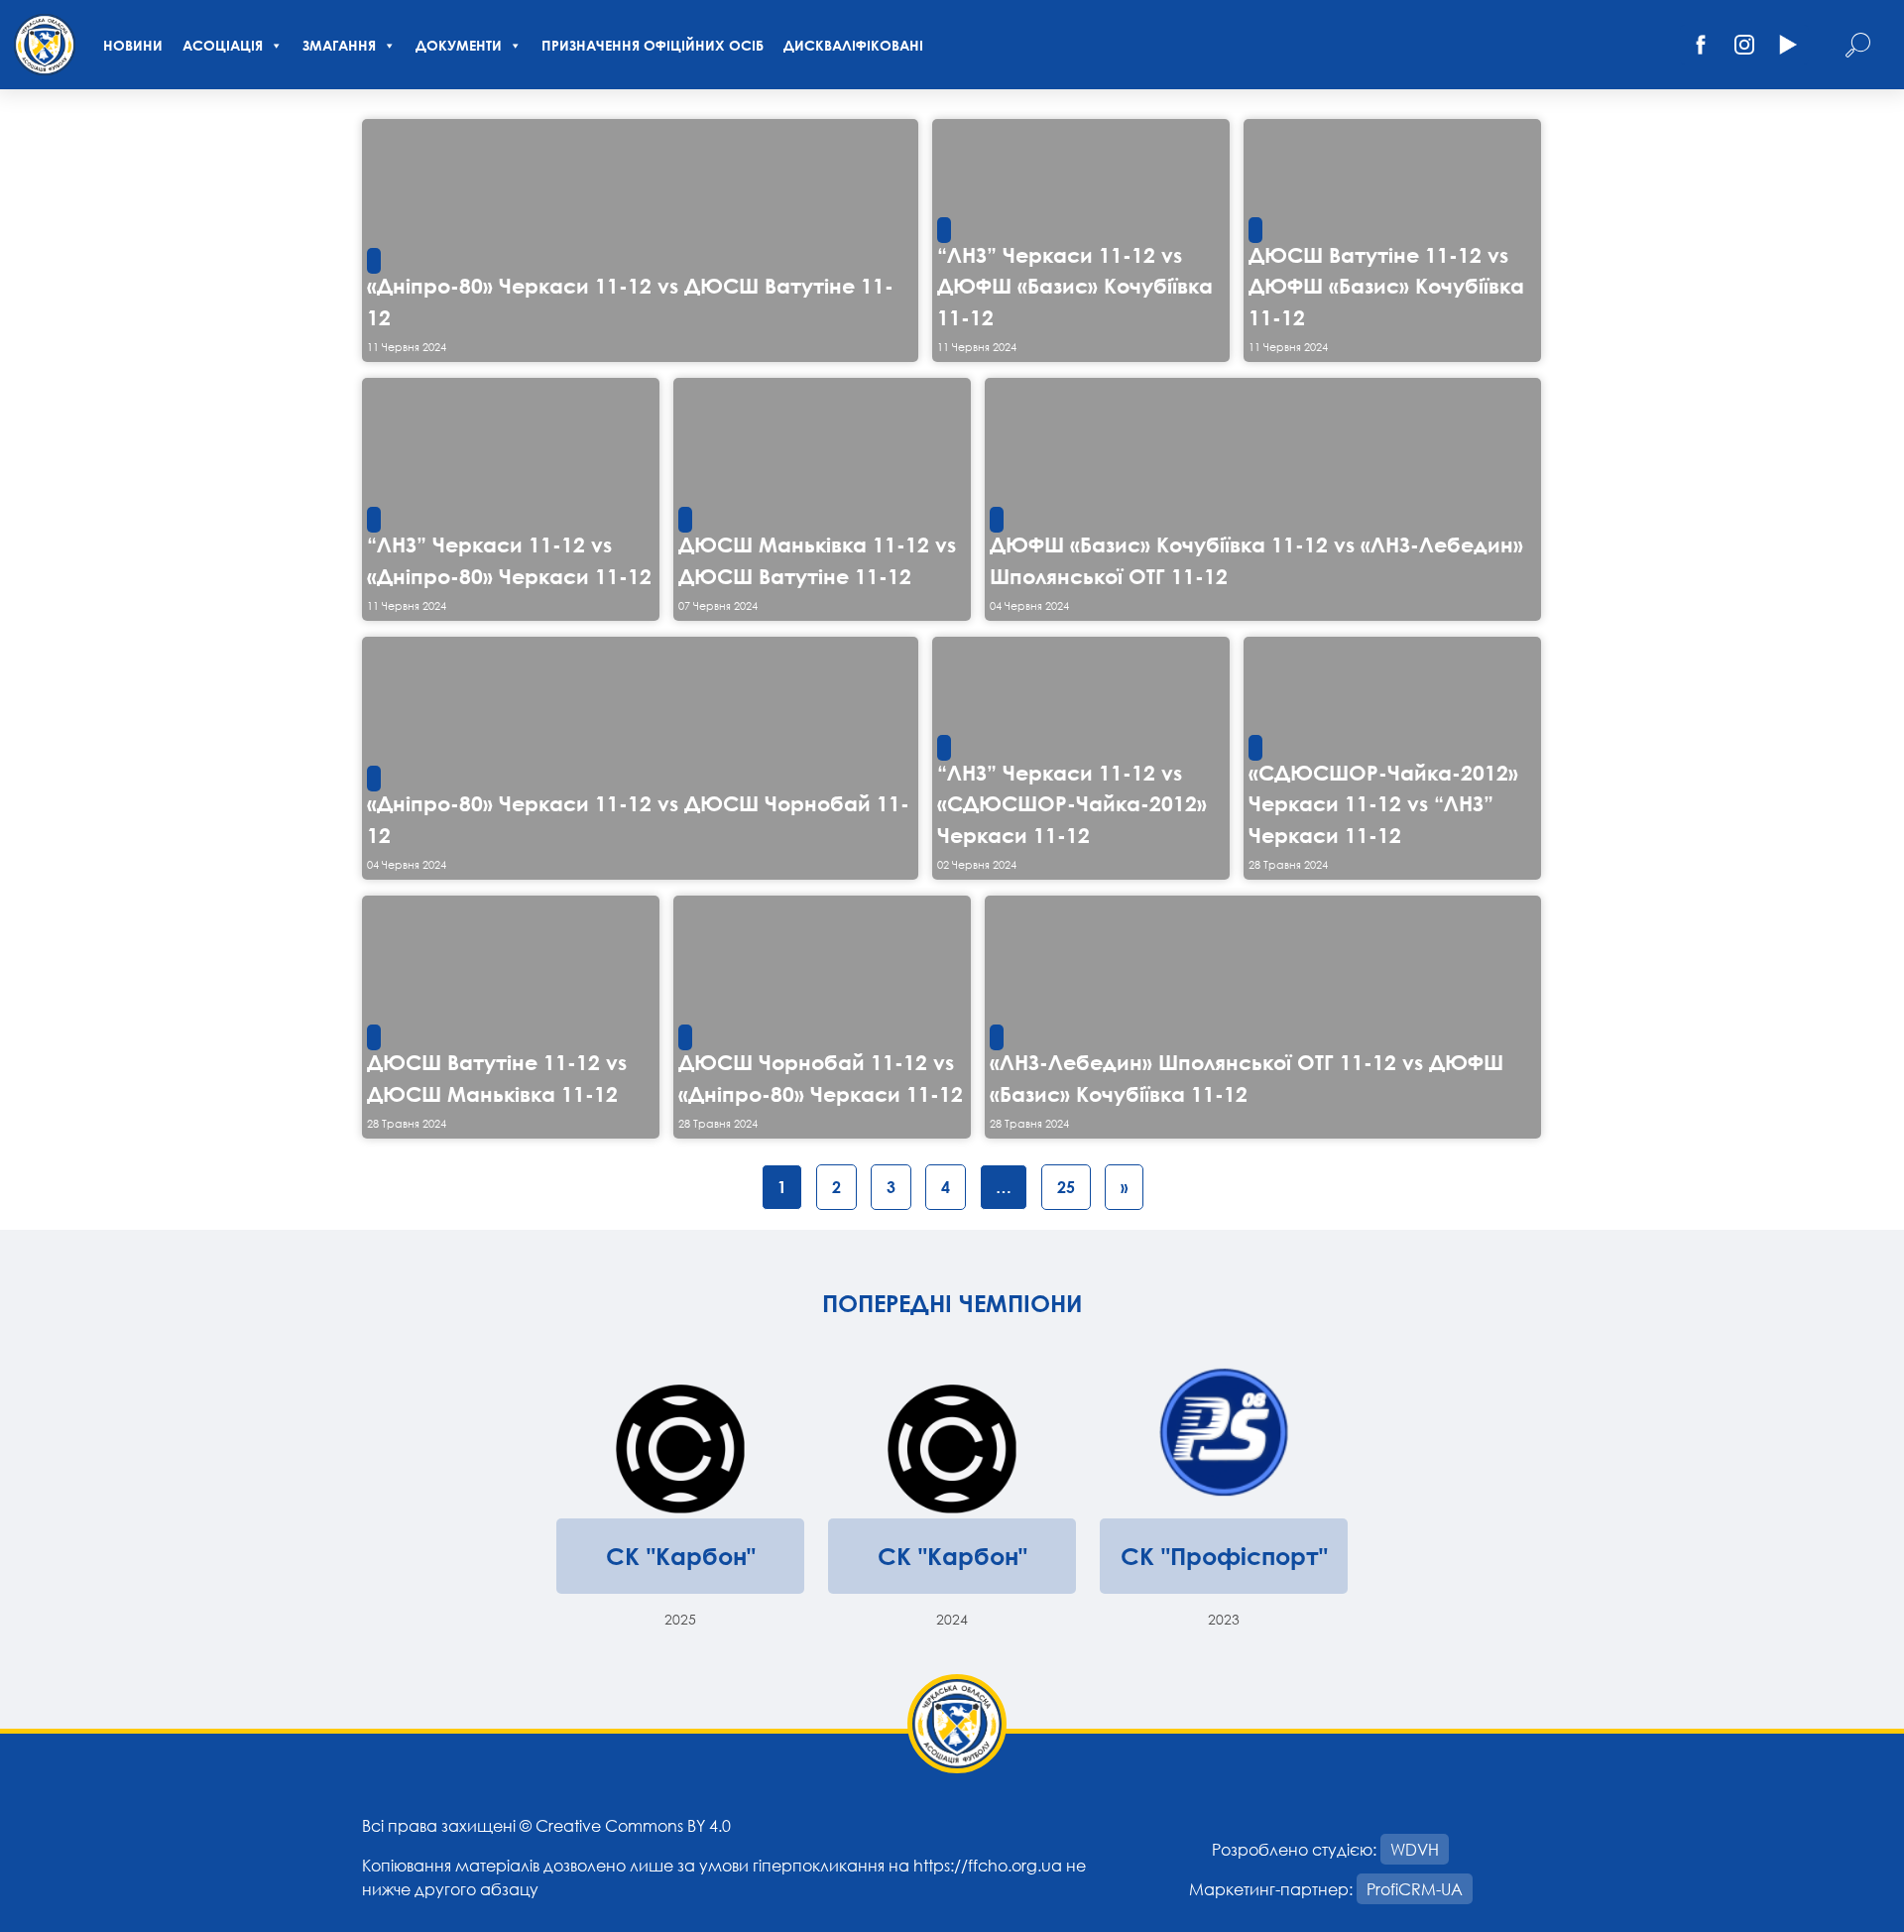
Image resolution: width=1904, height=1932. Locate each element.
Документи (459, 45)
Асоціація (223, 45)
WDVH (1415, 1849)
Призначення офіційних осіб (653, 45)
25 (1066, 1187)
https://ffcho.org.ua (988, 1865)
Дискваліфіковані (853, 45)
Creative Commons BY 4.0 (633, 1825)
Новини (133, 45)
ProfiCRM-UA (1415, 1889)
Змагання (339, 45)
